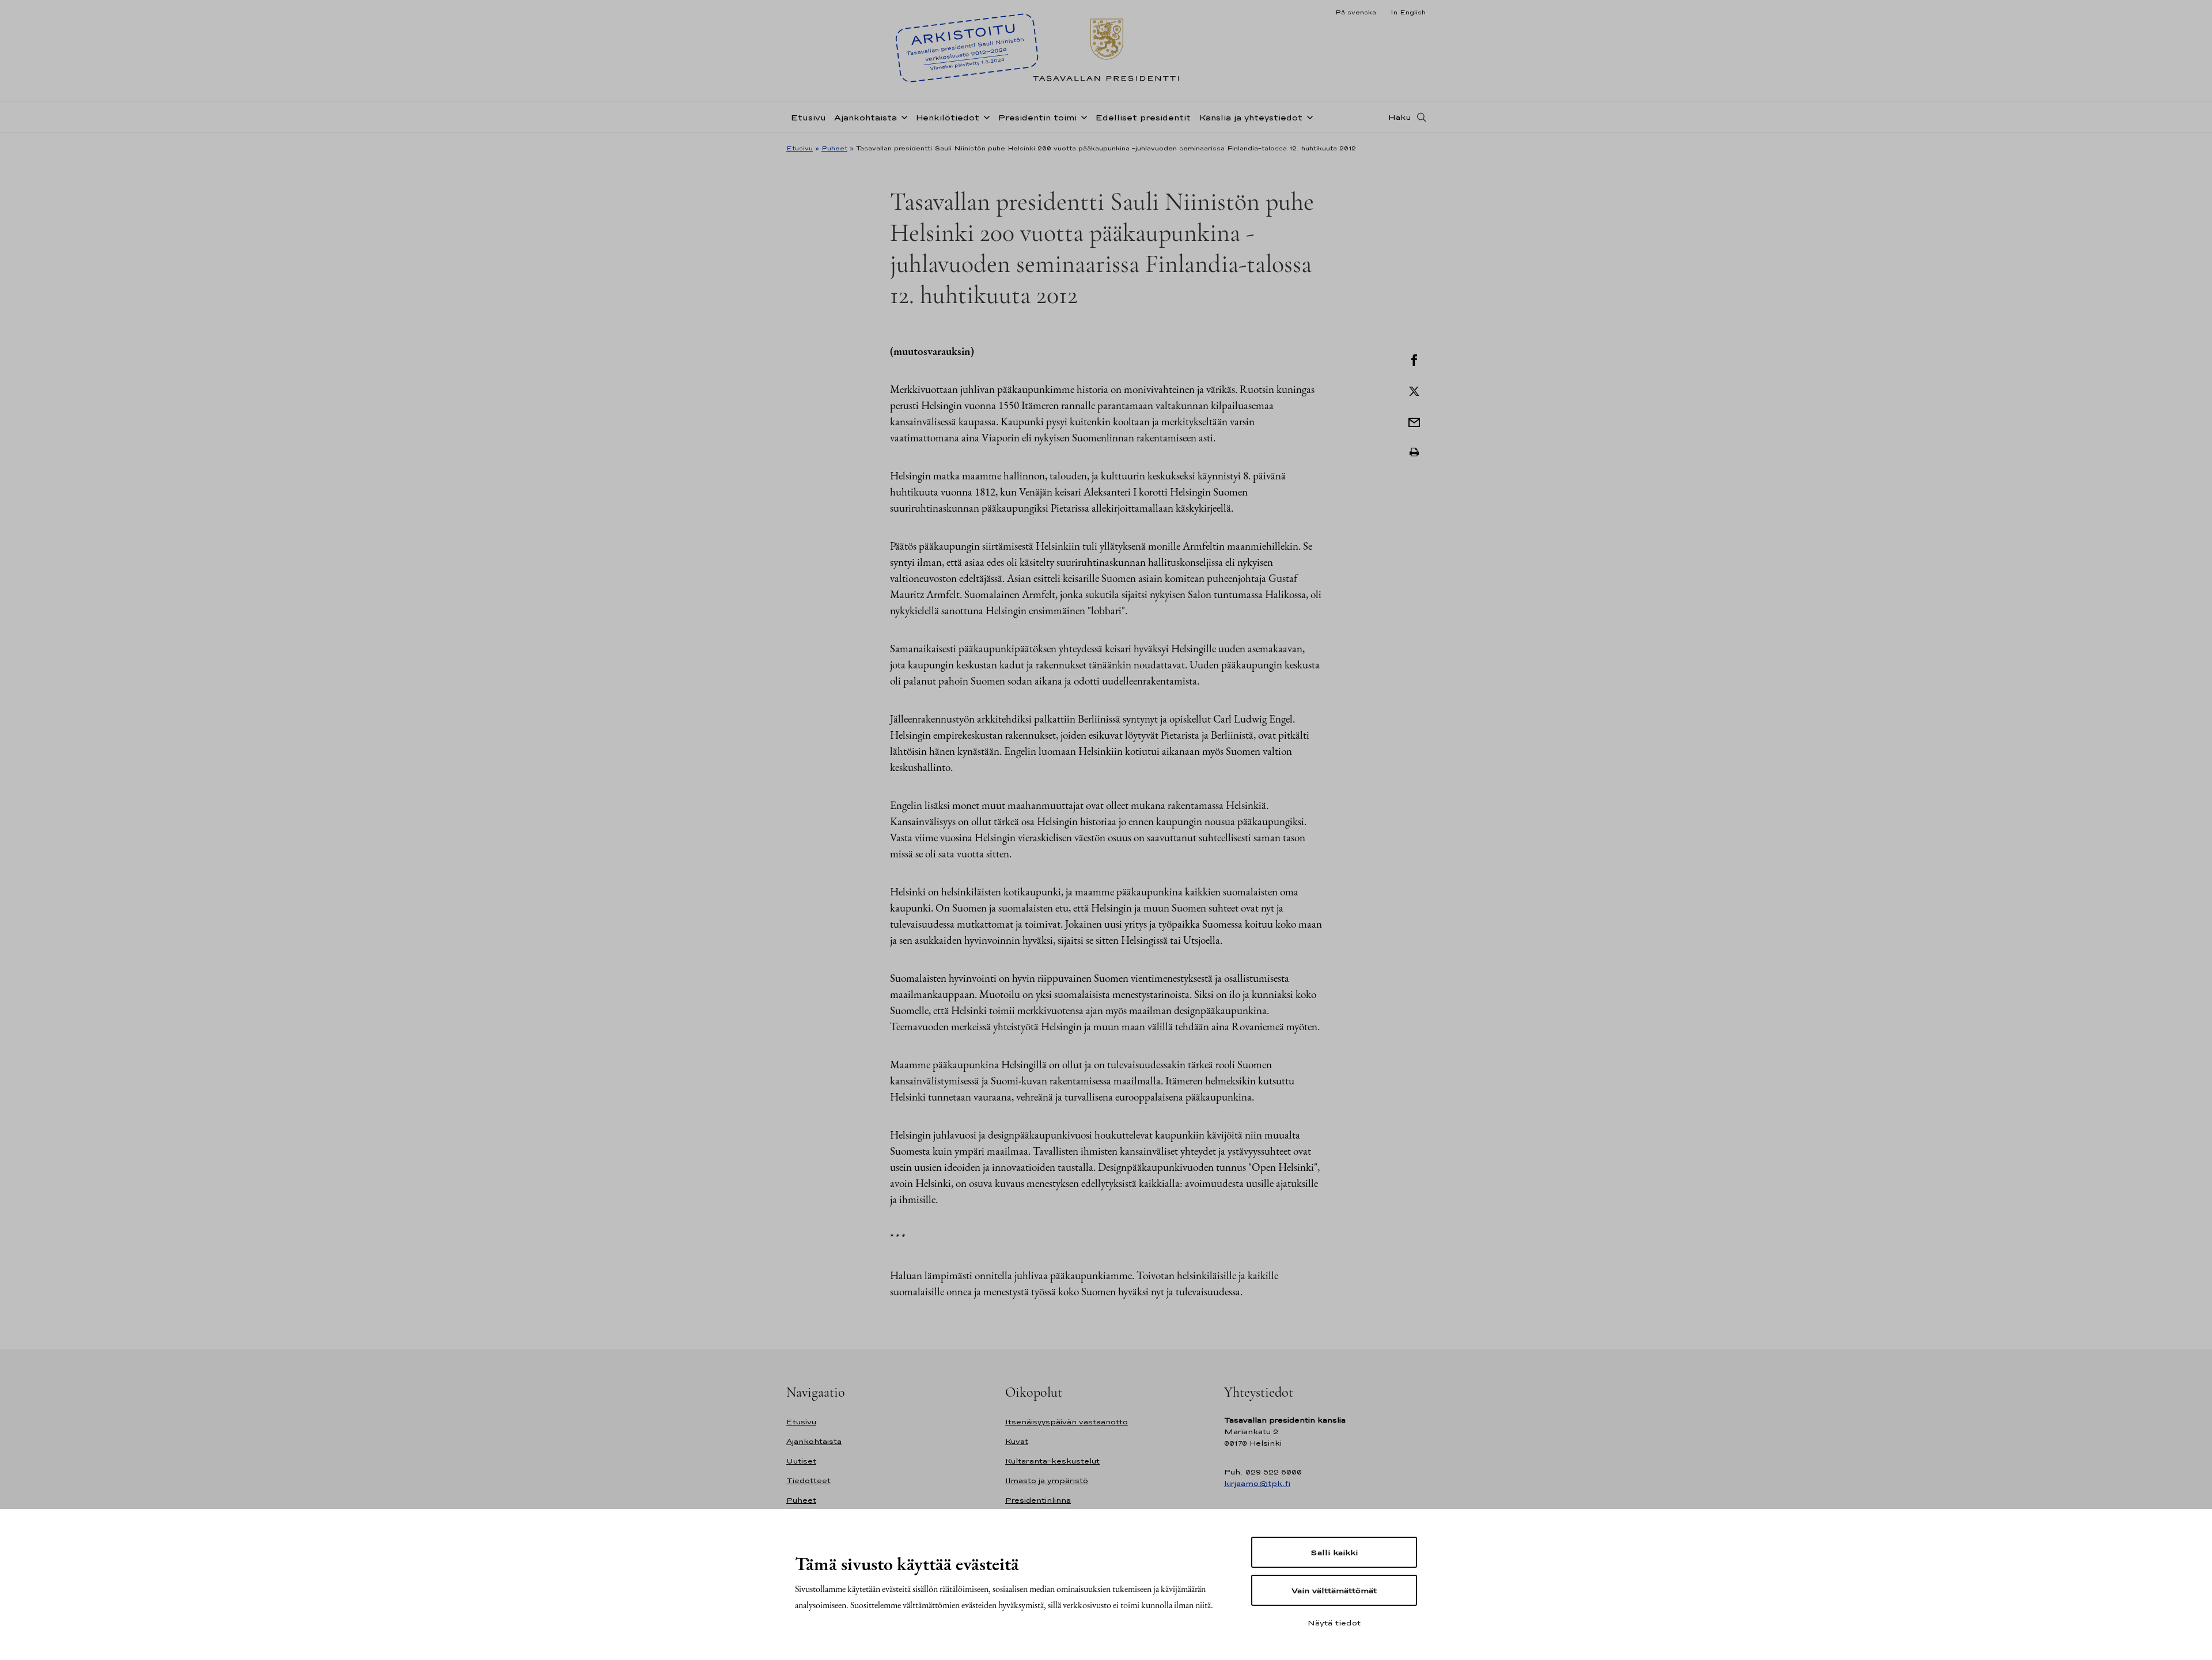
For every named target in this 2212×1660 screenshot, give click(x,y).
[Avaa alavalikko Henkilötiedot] (984, 116)
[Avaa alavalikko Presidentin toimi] (1082, 116)
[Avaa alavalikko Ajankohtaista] (902, 116)
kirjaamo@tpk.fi (1257, 1483)
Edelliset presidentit (1143, 117)
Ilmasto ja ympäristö (1047, 1481)
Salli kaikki (1334, 1552)
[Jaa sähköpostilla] (1414, 421)
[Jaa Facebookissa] (1414, 359)
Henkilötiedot (947, 117)
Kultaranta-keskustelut (1052, 1461)
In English (1408, 12)
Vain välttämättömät (1334, 1590)
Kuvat (1017, 1441)
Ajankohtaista (866, 117)
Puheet (834, 148)
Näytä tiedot (1334, 1623)
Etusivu (808, 117)
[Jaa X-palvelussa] (1414, 390)
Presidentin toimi (1037, 117)
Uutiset (801, 1461)
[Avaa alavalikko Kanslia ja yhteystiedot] (1308, 116)
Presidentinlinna (1038, 1500)
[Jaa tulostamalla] (1414, 452)
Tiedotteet (808, 1481)
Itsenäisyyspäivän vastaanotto (1067, 1422)
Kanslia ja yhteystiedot (1251, 117)
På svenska (1356, 12)
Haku (1400, 117)
